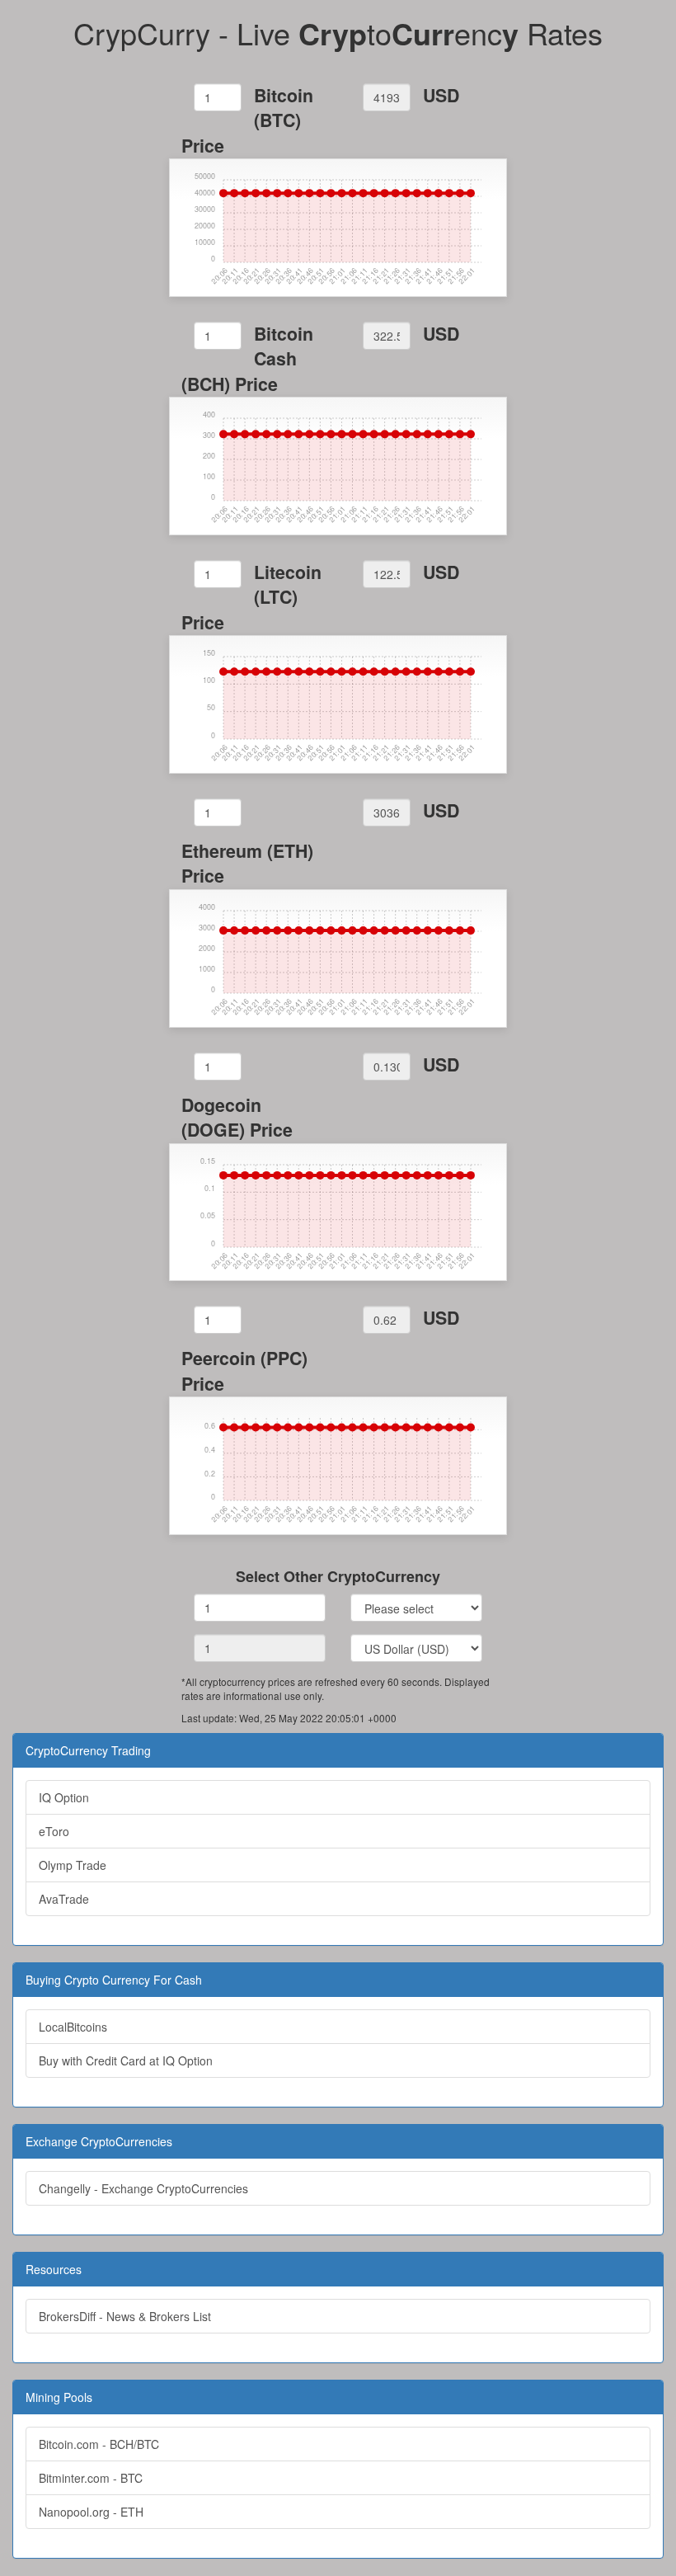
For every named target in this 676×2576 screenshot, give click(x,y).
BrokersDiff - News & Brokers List (125, 2316)
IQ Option (64, 1797)
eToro (54, 1831)
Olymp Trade (73, 1865)
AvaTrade (64, 1899)
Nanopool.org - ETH (91, 2512)
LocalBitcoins (73, 2027)
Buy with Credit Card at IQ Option (126, 2060)
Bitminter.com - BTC (91, 2478)
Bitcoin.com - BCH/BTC (99, 2444)
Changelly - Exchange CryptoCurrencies (143, 2188)
